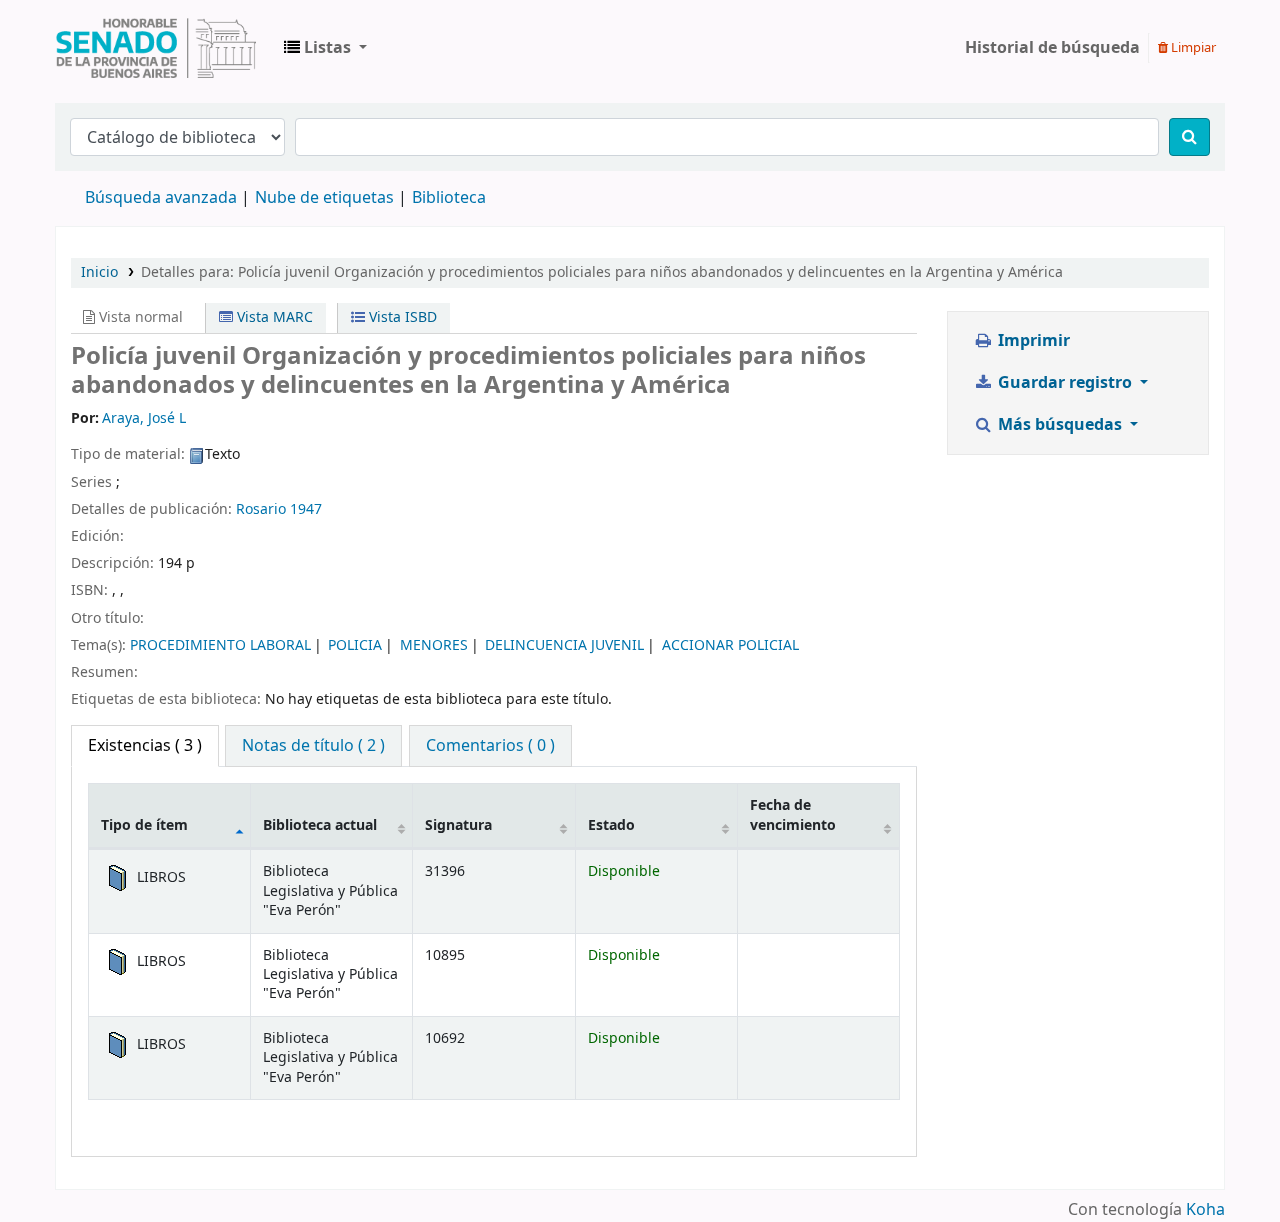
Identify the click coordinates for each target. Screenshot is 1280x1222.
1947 (306, 509)
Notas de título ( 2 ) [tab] (313, 746)
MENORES (434, 645)
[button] (325, 48)
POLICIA (355, 645)
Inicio (99, 272)
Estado (611, 825)
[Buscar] (1189, 137)
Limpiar (1192, 47)
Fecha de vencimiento (793, 815)
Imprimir (1032, 341)
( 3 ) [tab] (145, 746)
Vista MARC (273, 317)
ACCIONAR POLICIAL (730, 645)
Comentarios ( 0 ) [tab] (490, 746)
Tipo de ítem (144, 825)
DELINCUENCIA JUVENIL (564, 645)
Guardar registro (1065, 383)
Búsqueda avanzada (161, 198)
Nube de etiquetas (324, 198)
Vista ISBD (401, 317)
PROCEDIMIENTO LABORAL (220, 645)
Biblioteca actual (320, 825)
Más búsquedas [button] (1060, 425)
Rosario (261, 509)
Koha (1205, 1210)
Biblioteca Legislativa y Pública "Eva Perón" (156, 48)
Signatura (458, 825)
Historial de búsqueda (1052, 48)
